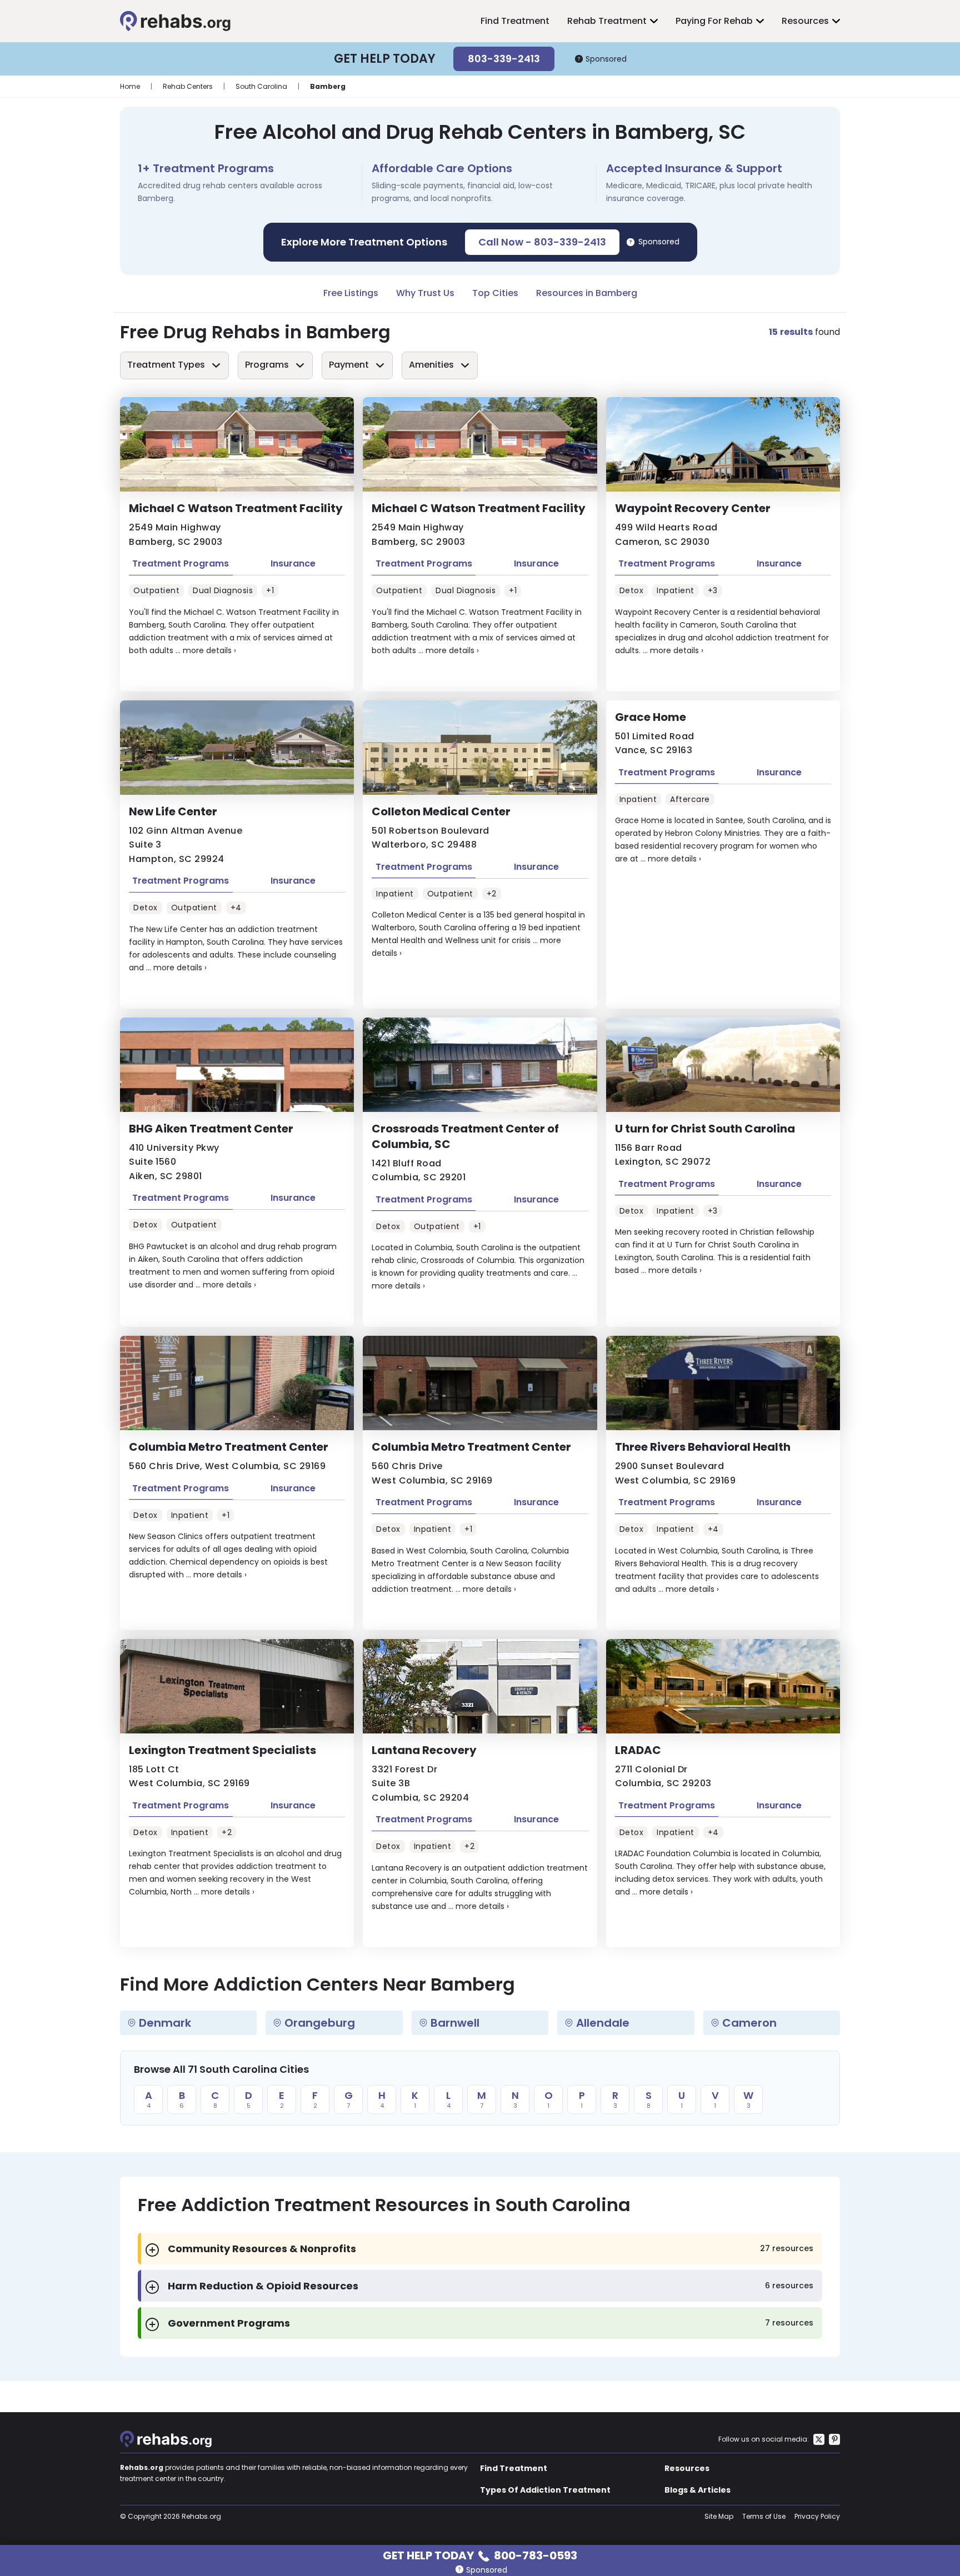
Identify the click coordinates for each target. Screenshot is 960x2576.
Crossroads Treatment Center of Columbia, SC (465, 1136)
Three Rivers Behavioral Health (703, 1447)
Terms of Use (764, 2516)
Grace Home (651, 717)
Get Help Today (480, 2555)
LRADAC (638, 1750)
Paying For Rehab (714, 21)
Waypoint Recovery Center (693, 508)
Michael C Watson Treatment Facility (236, 508)
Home (130, 86)
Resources (805, 21)
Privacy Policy (817, 2516)
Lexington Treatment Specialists (222, 1750)
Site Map (719, 2516)
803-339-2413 (504, 59)
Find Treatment (515, 21)
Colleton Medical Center (441, 811)
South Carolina (261, 86)
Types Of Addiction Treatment (545, 2490)
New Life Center (173, 811)
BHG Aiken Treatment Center (211, 1129)
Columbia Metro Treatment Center (229, 1447)
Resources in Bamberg (587, 293)
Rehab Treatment (607, 21)
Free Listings (351, 293)
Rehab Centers (188, 86)
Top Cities (495, 293)
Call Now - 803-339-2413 (542, 242)
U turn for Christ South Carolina (705, 1129)
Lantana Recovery (424, 1750)
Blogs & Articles (697, 2490)
